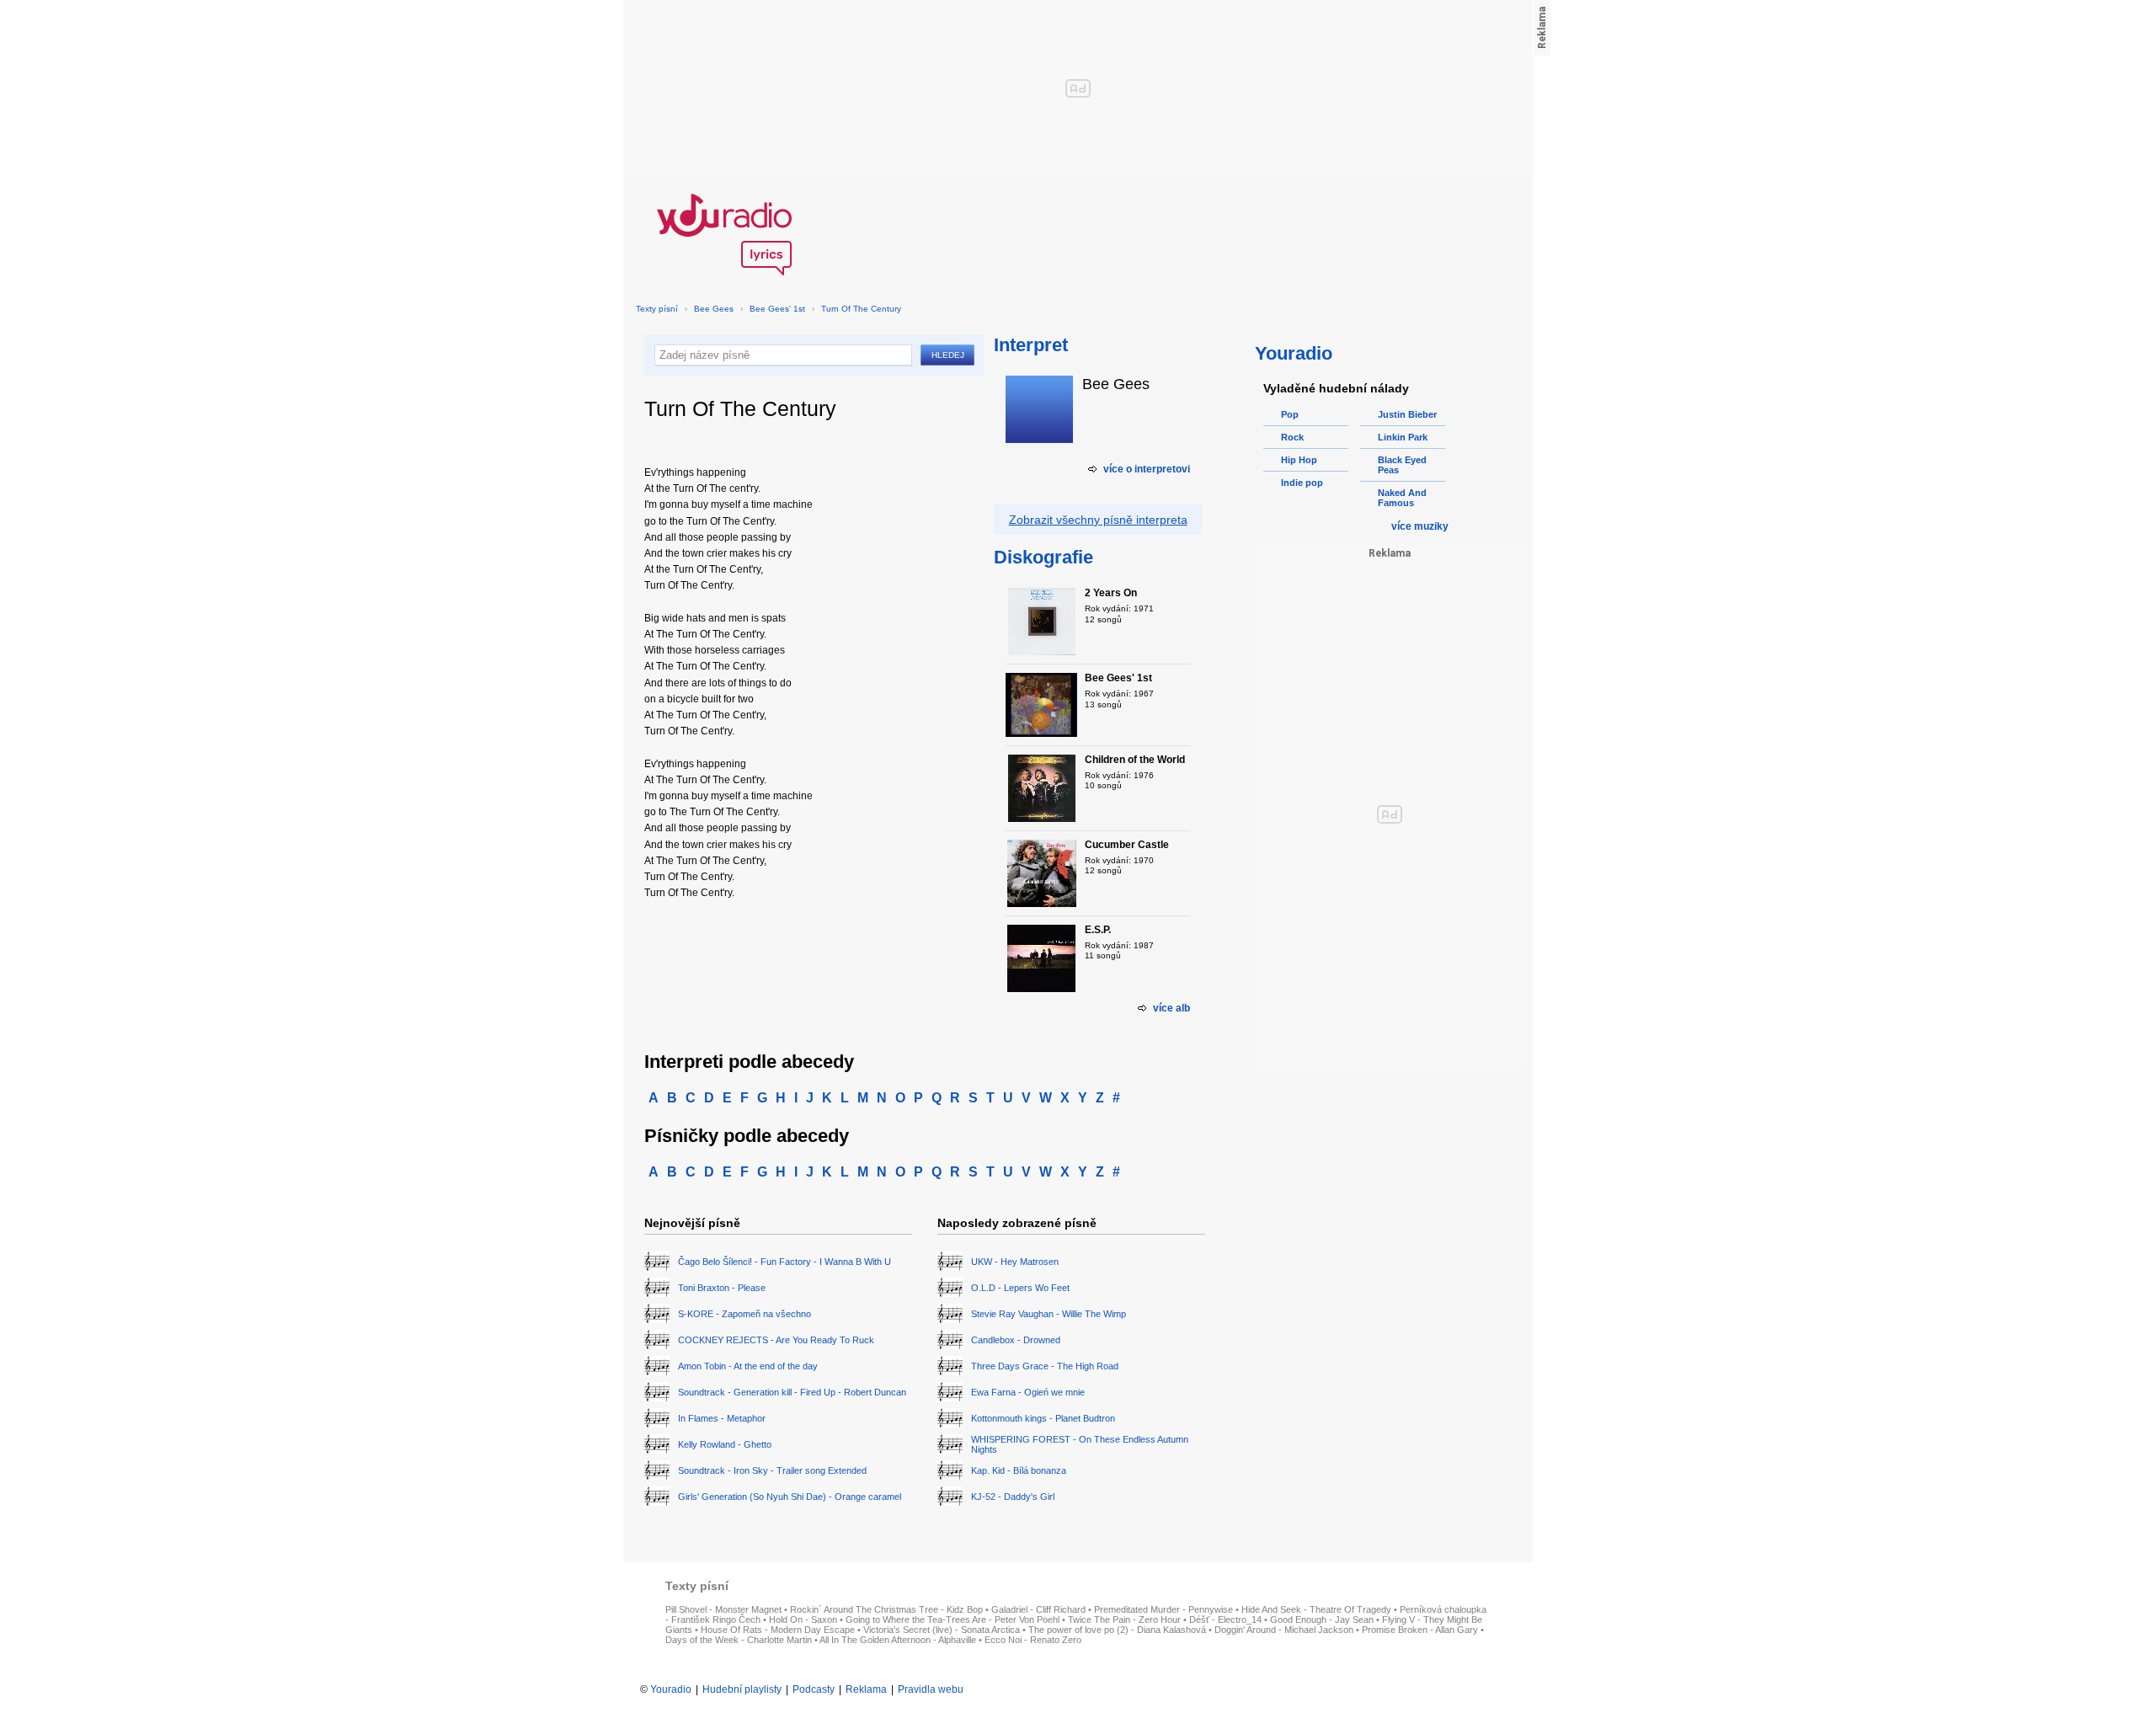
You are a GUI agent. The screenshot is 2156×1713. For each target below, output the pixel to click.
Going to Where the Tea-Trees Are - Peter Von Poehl (953, 1620)
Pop (1290, 414)
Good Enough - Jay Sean (1322, 1620)
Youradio (671, 1689)
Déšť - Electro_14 (1225, 1620)
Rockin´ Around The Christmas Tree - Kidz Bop (886, 1609)
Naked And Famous (1402, 498)
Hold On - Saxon (803, 1620)
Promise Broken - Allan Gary (1420, 1630)
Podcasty (814, 1689)
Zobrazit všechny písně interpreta (1098, 520)
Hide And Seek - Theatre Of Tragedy (1316, 1609)
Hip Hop (1299, 460)
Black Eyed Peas (1402, 465)
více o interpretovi (1147, 469)
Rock (1292, 437)
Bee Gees (714, 309)
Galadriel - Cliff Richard (1038, 1609)
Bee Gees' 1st (777, 309)
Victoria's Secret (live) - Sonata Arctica (942, 1630)
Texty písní (657, 309)
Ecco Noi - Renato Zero (1033, 1640)
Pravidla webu (931, 1689)
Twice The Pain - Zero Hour (1124, 1620)
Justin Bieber (1407, 414)
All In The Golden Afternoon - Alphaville (898, 1640)
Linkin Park (1403, 437)
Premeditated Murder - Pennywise (1163, 1609)
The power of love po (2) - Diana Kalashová (1117, 1630)
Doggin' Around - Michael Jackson (1284, 1630)
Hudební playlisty (742, 1689)
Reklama (866, 1689)
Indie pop (1302, 483)
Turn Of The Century (861, 309)
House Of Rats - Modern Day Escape (778, 1630)
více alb (1171, 1008)
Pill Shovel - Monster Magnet (723, 1609)
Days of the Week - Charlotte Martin (739, 1640)
